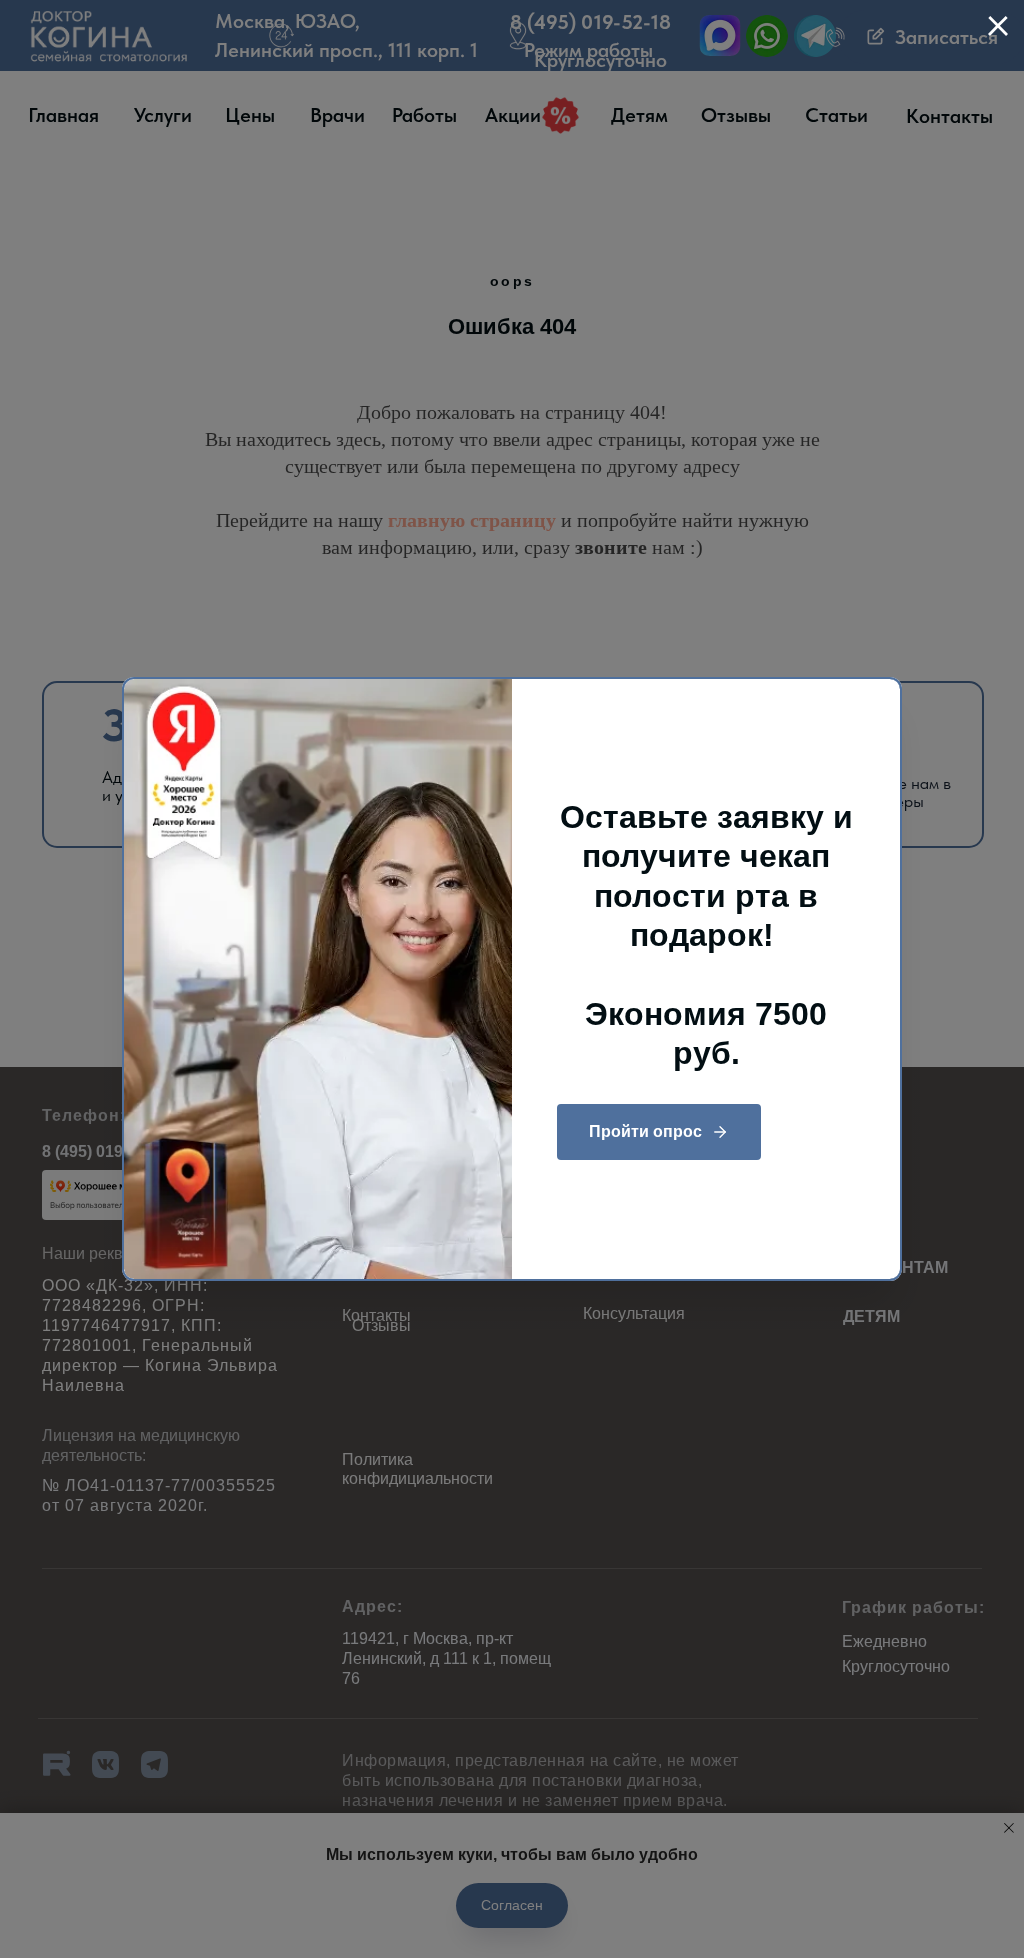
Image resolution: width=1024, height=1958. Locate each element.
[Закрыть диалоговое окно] (998, 26)
